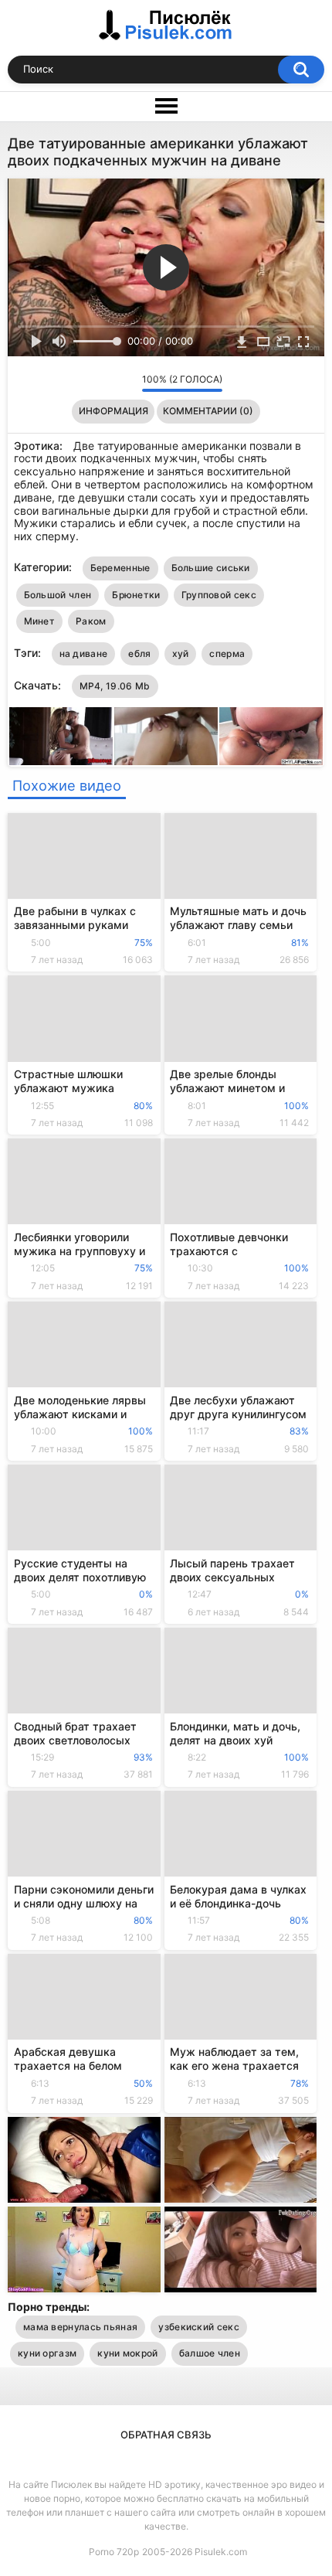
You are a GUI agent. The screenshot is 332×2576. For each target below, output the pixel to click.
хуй (181, 653)
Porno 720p (114, 2552)
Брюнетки (136, 595)
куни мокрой (127, 2353)
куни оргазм (47, 2353)
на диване (84, 653)
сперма (227, 653)
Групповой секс (219, 595)
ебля (139, 653)
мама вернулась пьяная (80, 2327)
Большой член (58, 595)
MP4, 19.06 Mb (115, 686)
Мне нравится (106, 383)
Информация (113, 411)
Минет (40, 621)
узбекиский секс (199, 2327)
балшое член (210, 2353)
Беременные (120, 568)
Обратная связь (166, 2435)
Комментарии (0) (208, 411)
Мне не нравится (126, 383)
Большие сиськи (211, 568)
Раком (91, 621)
